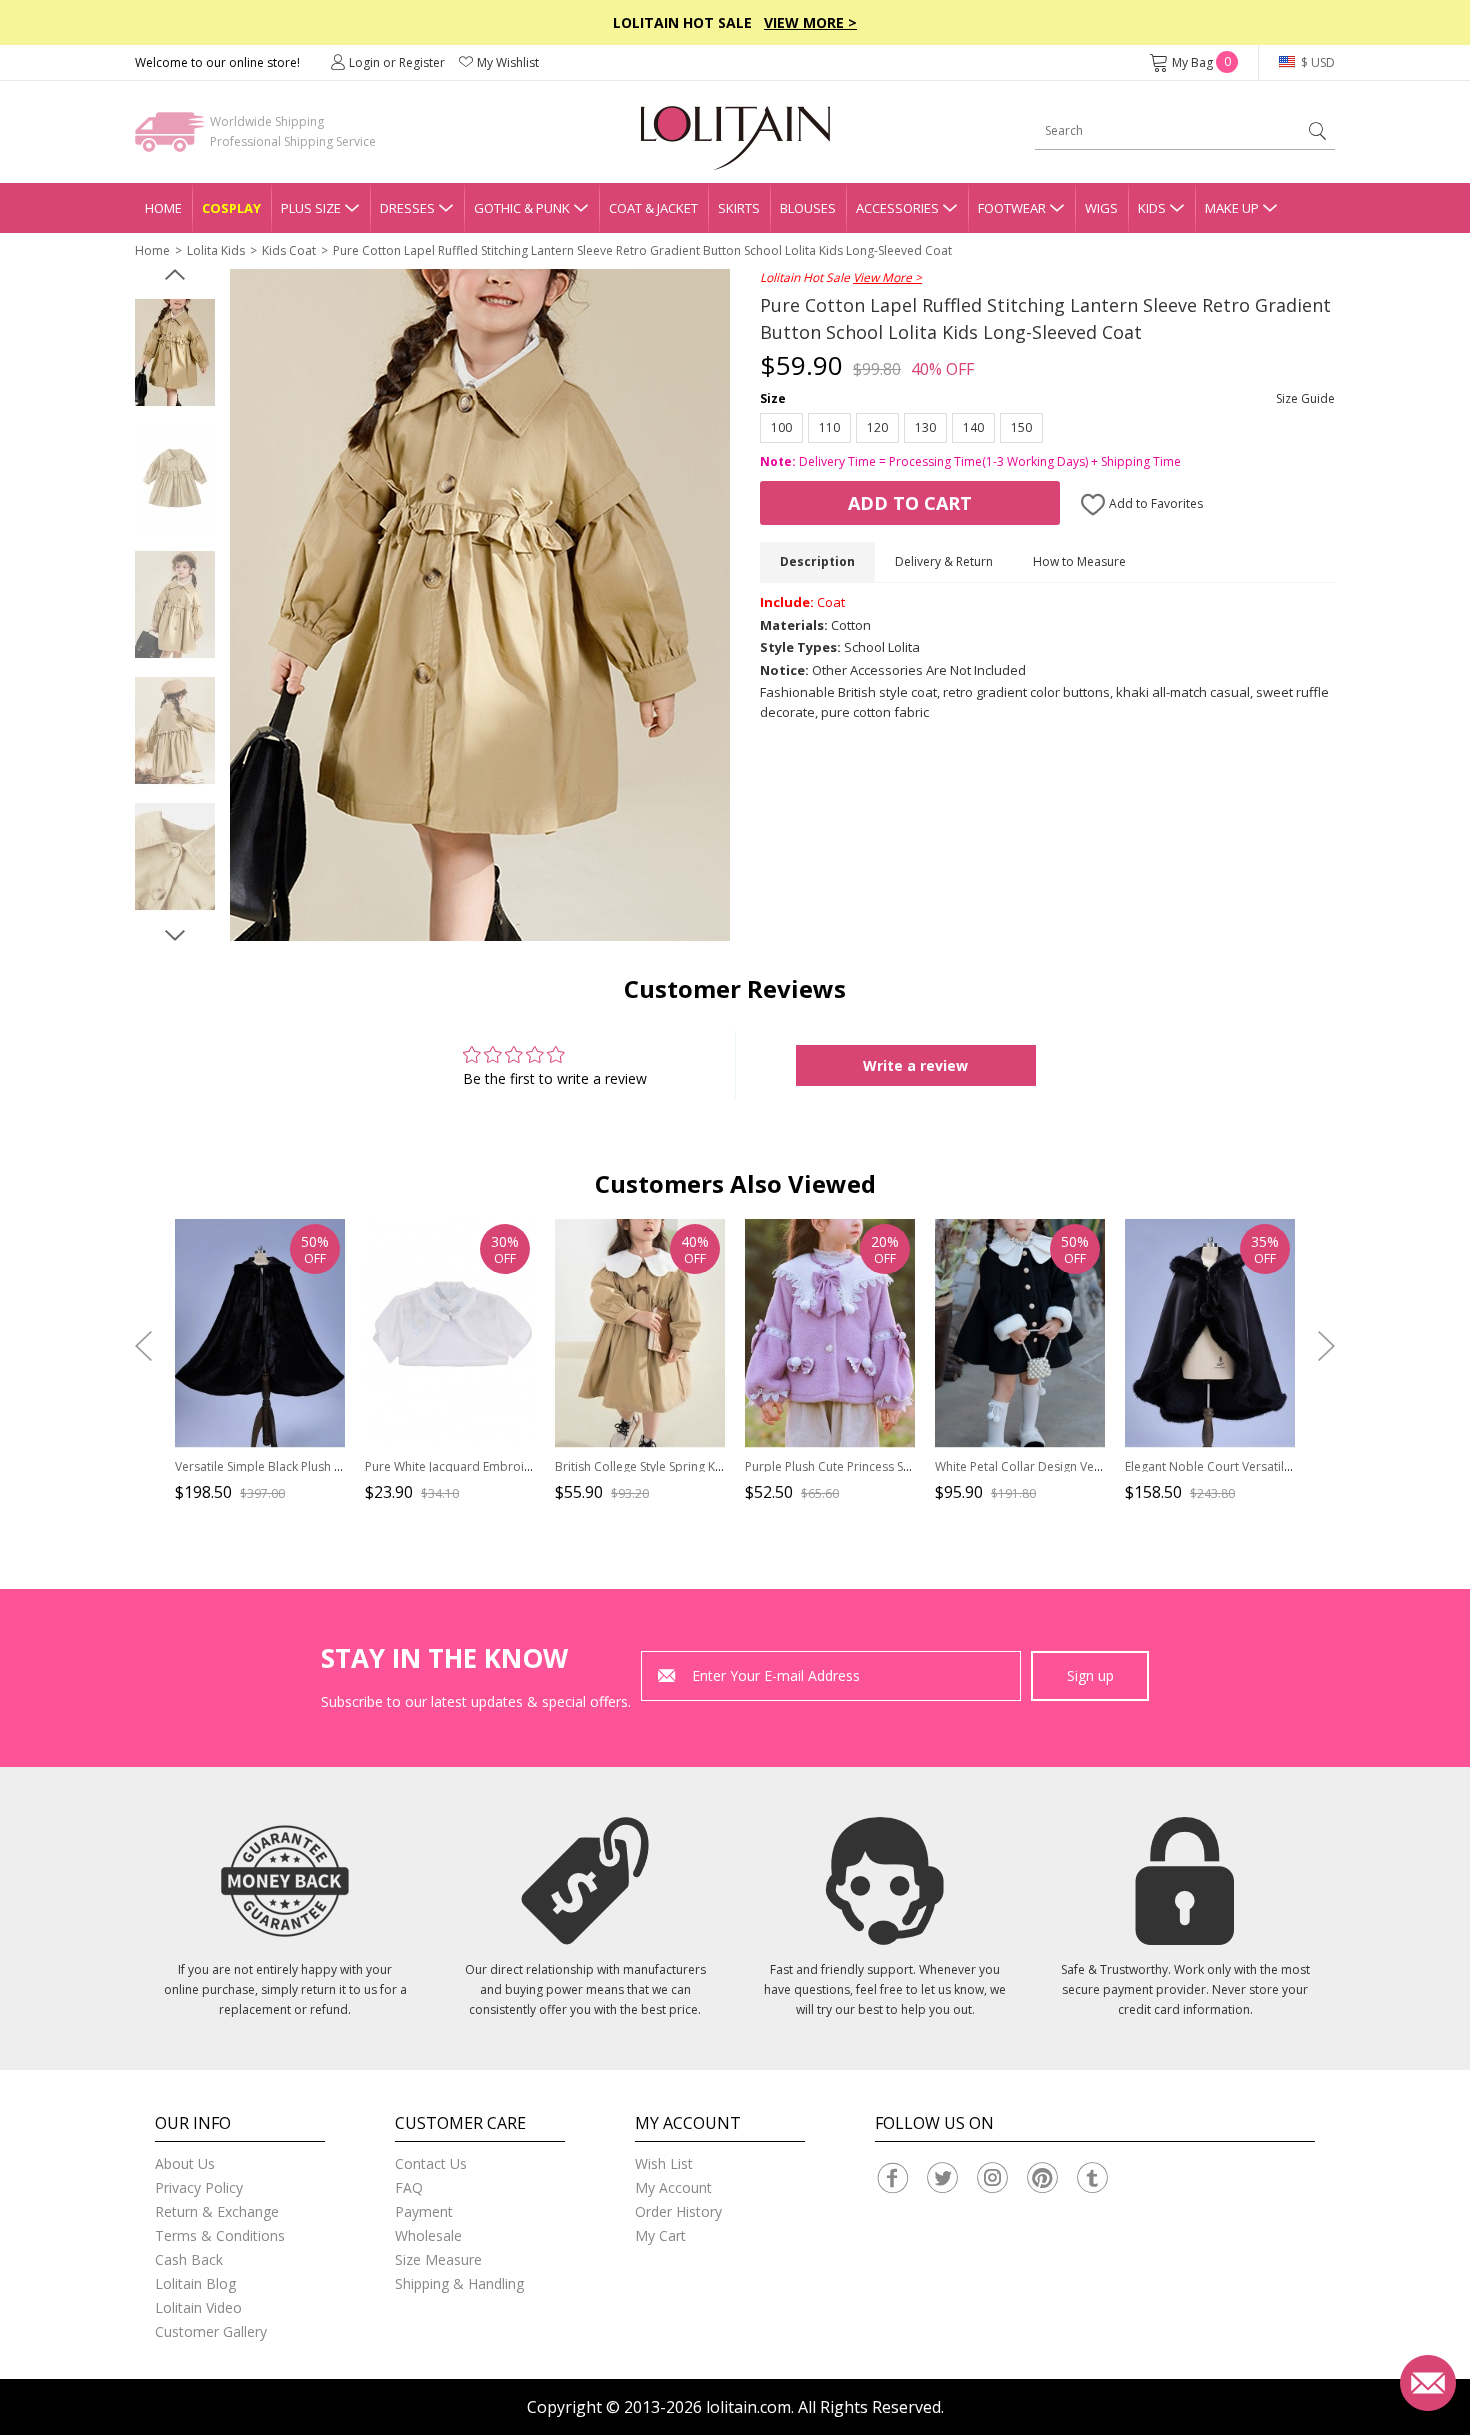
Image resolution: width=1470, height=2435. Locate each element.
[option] (175, 353)
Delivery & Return (944, 561)
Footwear (1012, 208)
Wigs (1101, 208)
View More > (810, 22)
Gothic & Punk (522, 208)
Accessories (897, 208)
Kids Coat (289, 250)
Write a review (915, 1065)
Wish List (664, 2163)
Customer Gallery (211, 2331)
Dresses (407, 208)
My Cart (660, 2235)
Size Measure (438, 2259)
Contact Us (431, 2163)
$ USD (1316, 62)
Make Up (1232, 208)
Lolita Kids (216, 250)
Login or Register (397, 62)
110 (829, 427)
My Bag (1201, 62)
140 (973, 427)
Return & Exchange (217, 2211)
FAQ (409, 2187)
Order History (678, 2211)
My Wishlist (508, 62)
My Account (673, 2187)
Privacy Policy (199, 2187)
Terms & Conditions (220, 2235)
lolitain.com (748, 2407)
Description (817, 561)
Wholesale (428, 2235)
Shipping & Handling (459, 2283)
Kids (1152, 208)
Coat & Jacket (653, 208)
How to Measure (1079, 561)
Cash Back (189, 2259)
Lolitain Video (198, 2307)
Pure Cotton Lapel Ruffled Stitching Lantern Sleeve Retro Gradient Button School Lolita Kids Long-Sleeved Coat (642, 250)
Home (163, 208)
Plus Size (311, 208)
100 (781, 427)
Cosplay (231, 208)
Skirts (739, 208)
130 (925, 427)
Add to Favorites (1154, 503)
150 (1021, 427)
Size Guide (1305, 398)
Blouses (808, 208)
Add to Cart (910, 503)
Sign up (1090, 1675)
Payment (424, 2211)
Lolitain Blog (195, 2283)
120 (877, 427)
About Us (185, 2163)
